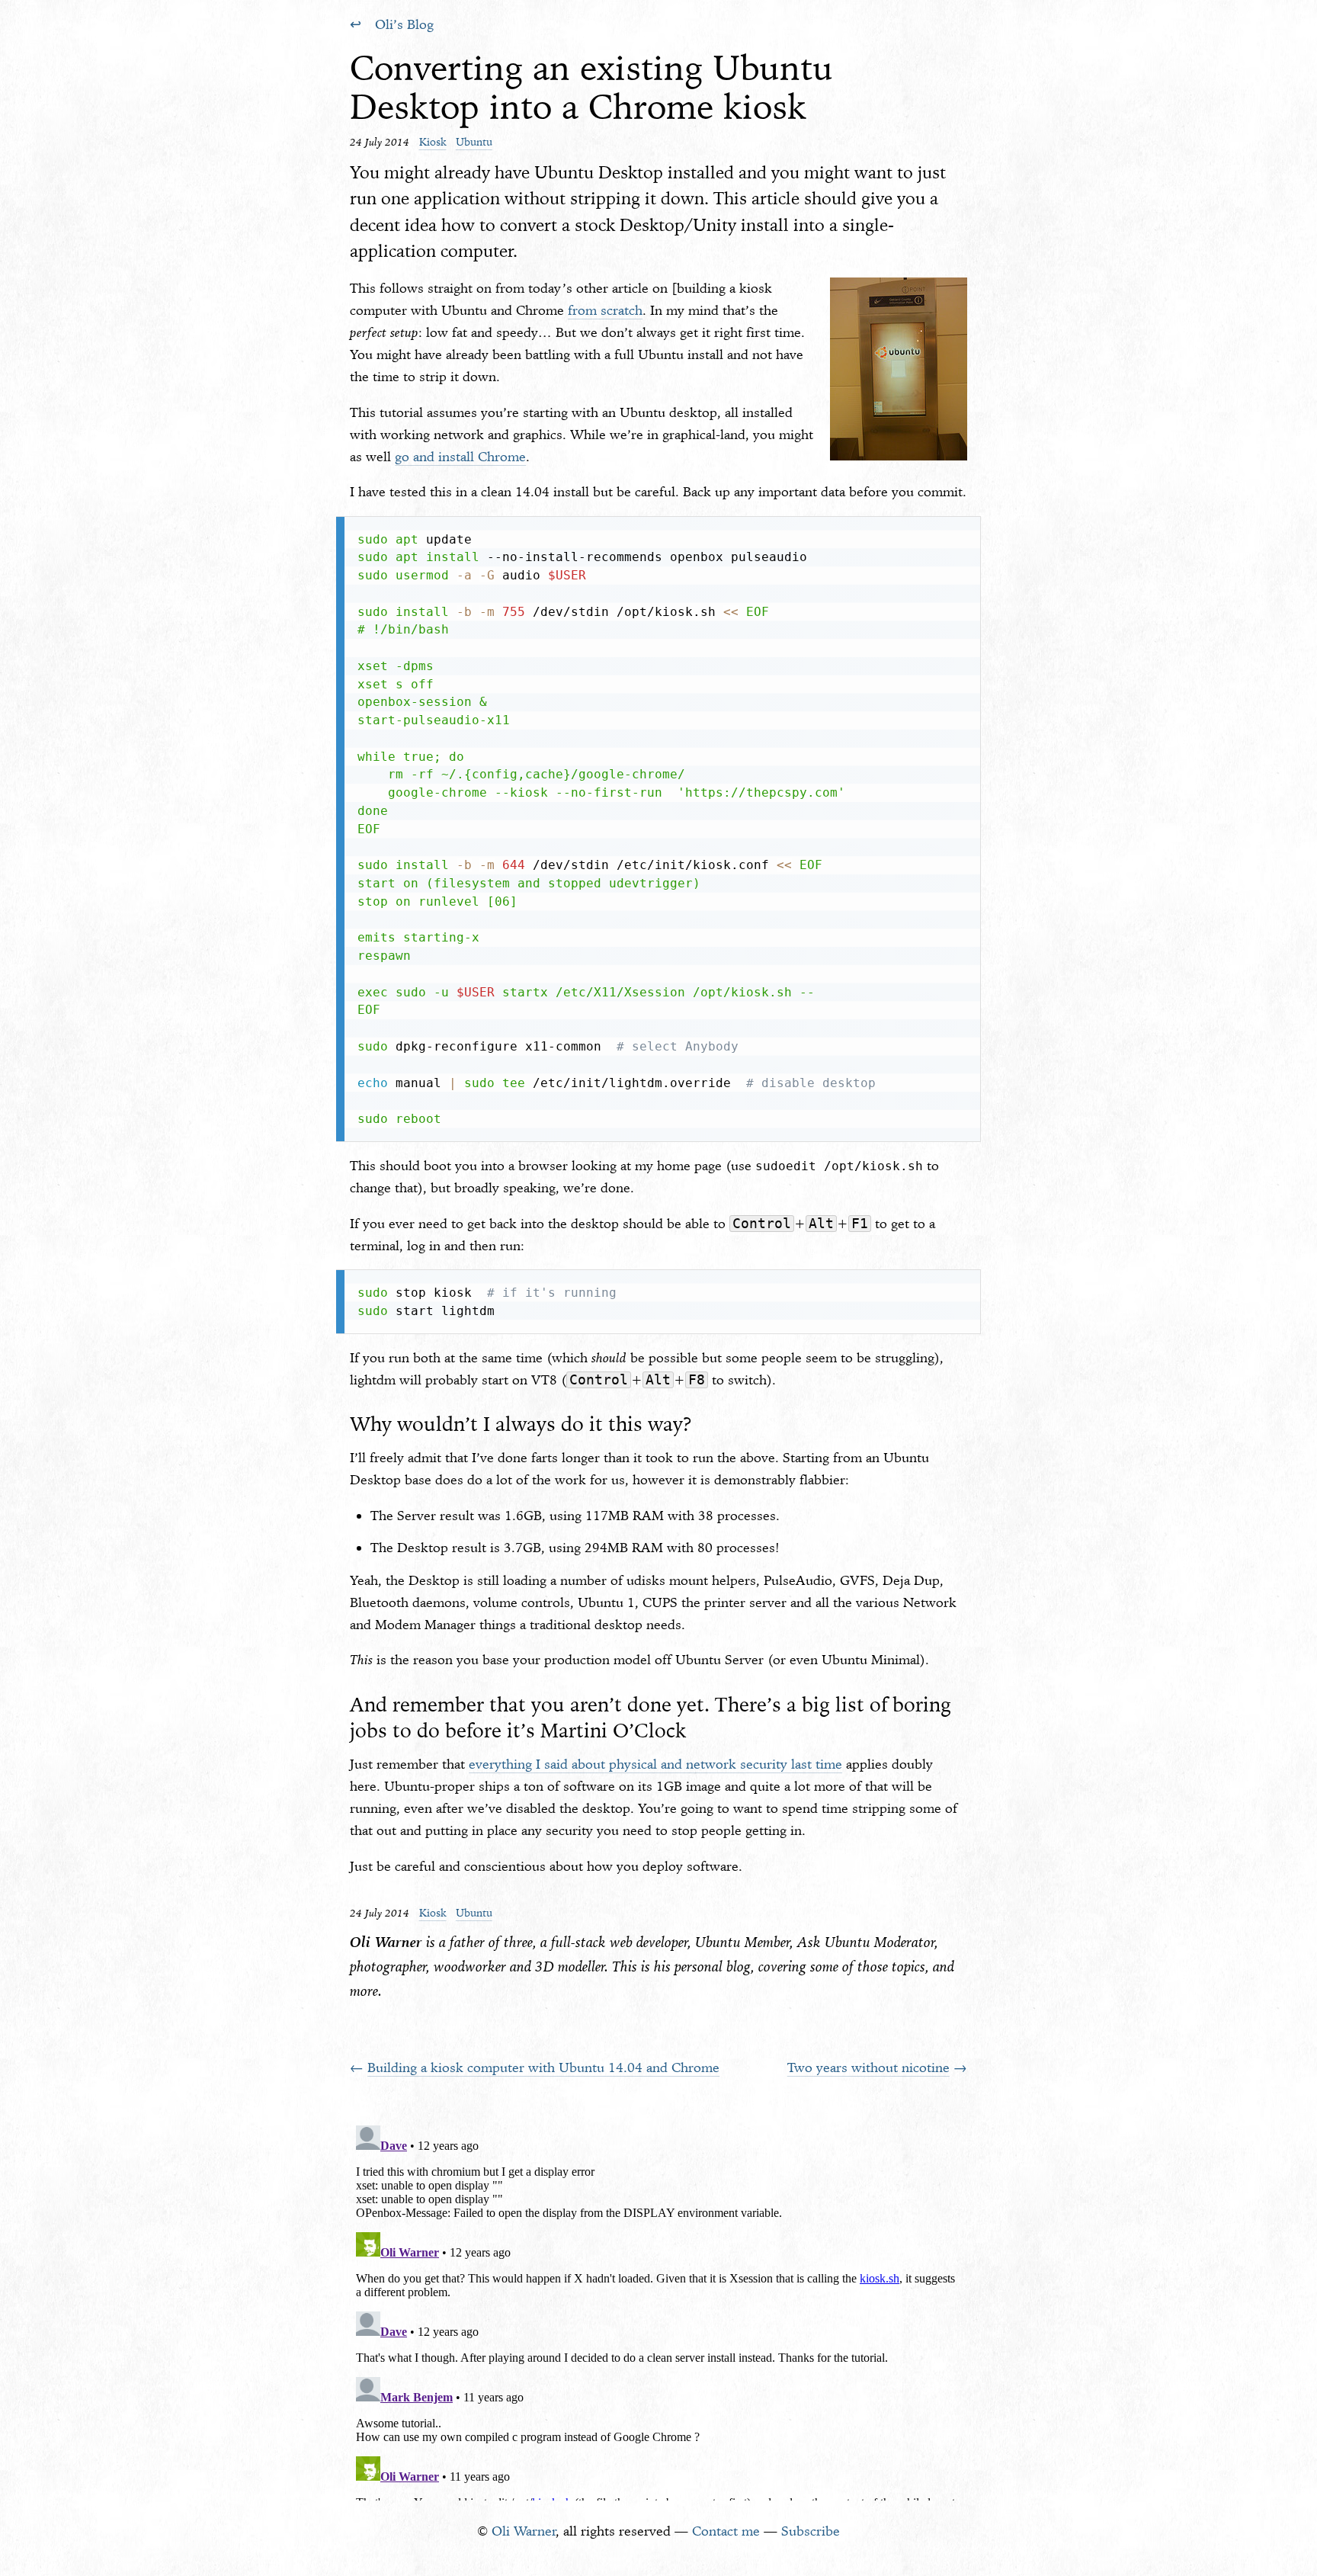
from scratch (605, 310)
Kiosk (433, 142)
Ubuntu (474, 142)
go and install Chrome (460, 457)
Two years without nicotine (868, 2068)
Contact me (726, 2531)
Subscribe (811, 2531)
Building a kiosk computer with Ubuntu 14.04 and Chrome (543, 2068)
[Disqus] (658, 2310)
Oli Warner (524, 2531)
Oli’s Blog (404, 24)
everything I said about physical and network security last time (655, 1764)
